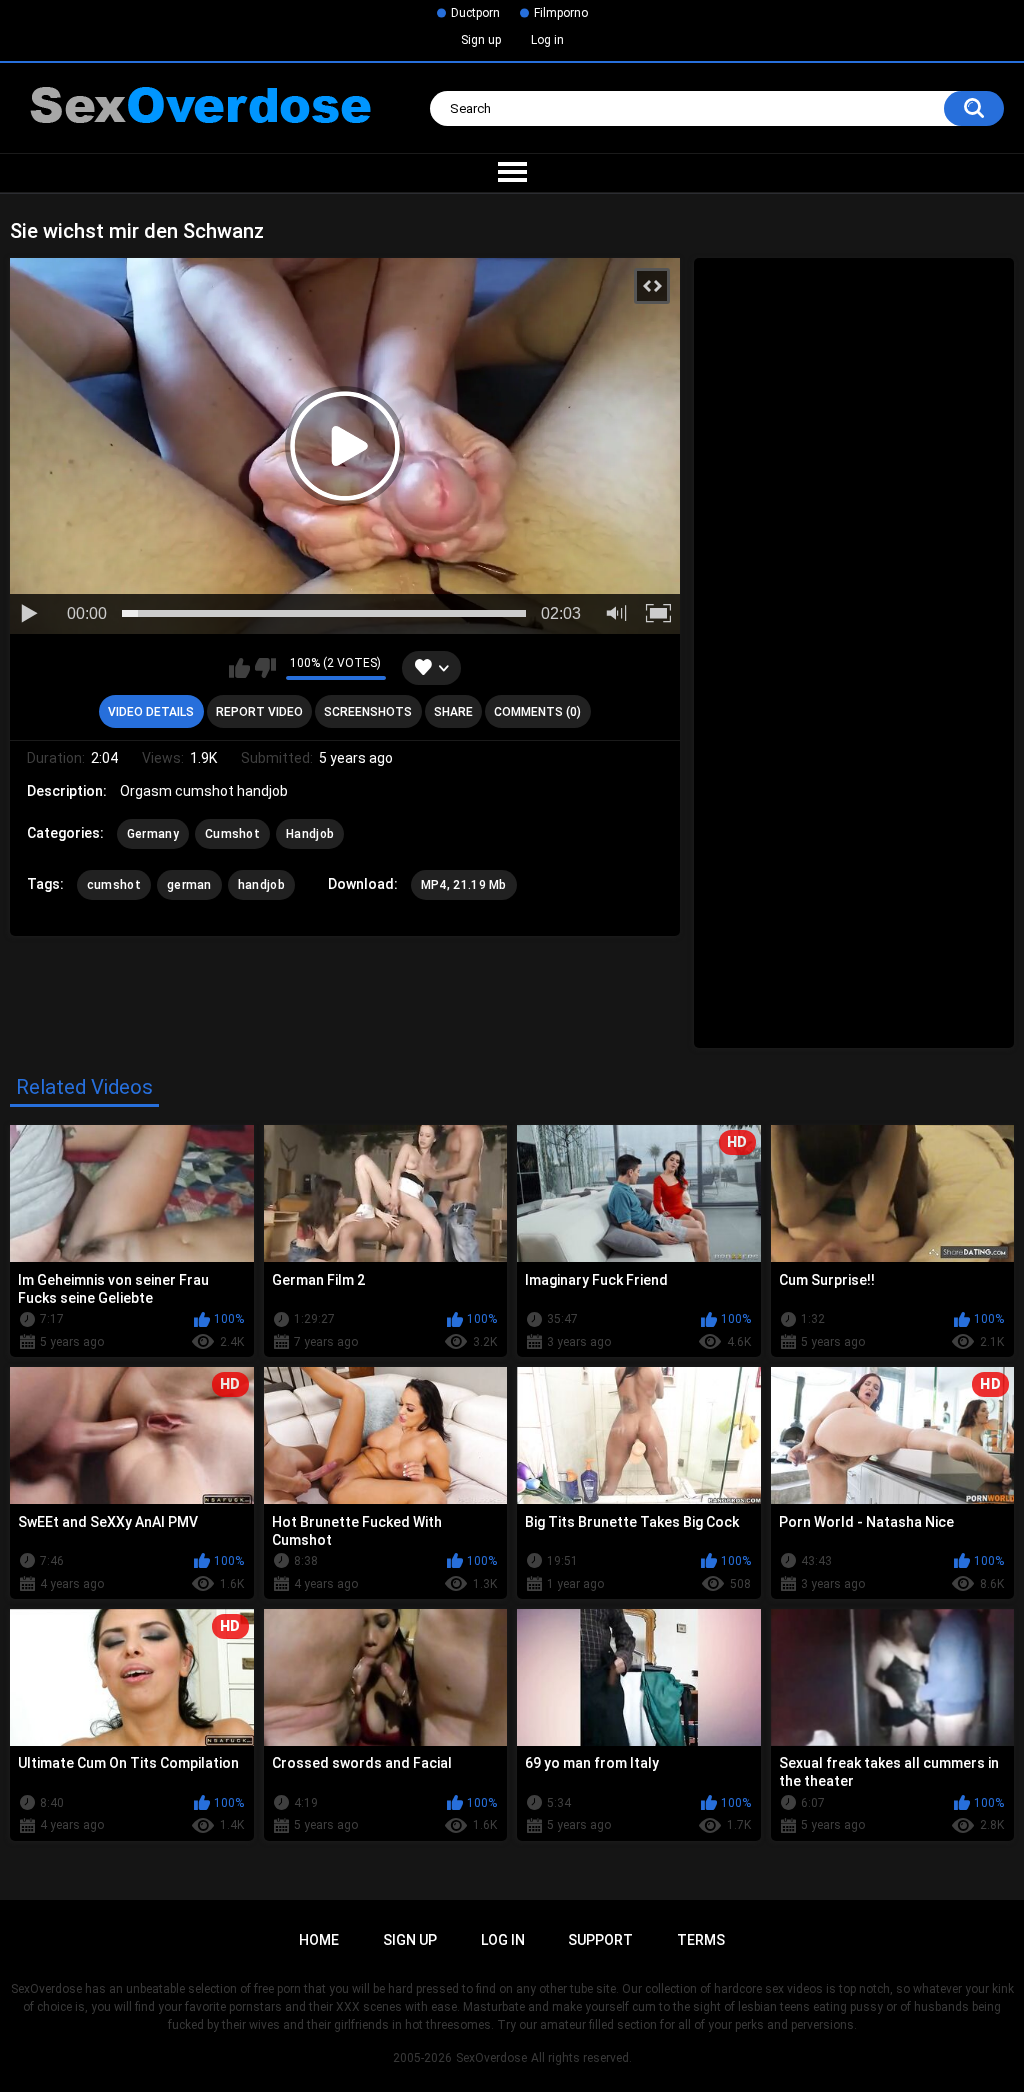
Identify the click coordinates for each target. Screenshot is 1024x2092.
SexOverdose (491, 2058)
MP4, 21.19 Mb (464, 885)
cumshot (114, 885)
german (189, 885)
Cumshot (232, 834)
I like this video (239, 668)
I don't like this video (265, 668)
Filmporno (561, 13)
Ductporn (475, 13)
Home (319, 1940)
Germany (153, 834)
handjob (261, 885)
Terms (701, 1940)
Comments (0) (537, 712)
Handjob (310, 834)
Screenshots (368, 712)
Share (453, 712)
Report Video (259, 712)
